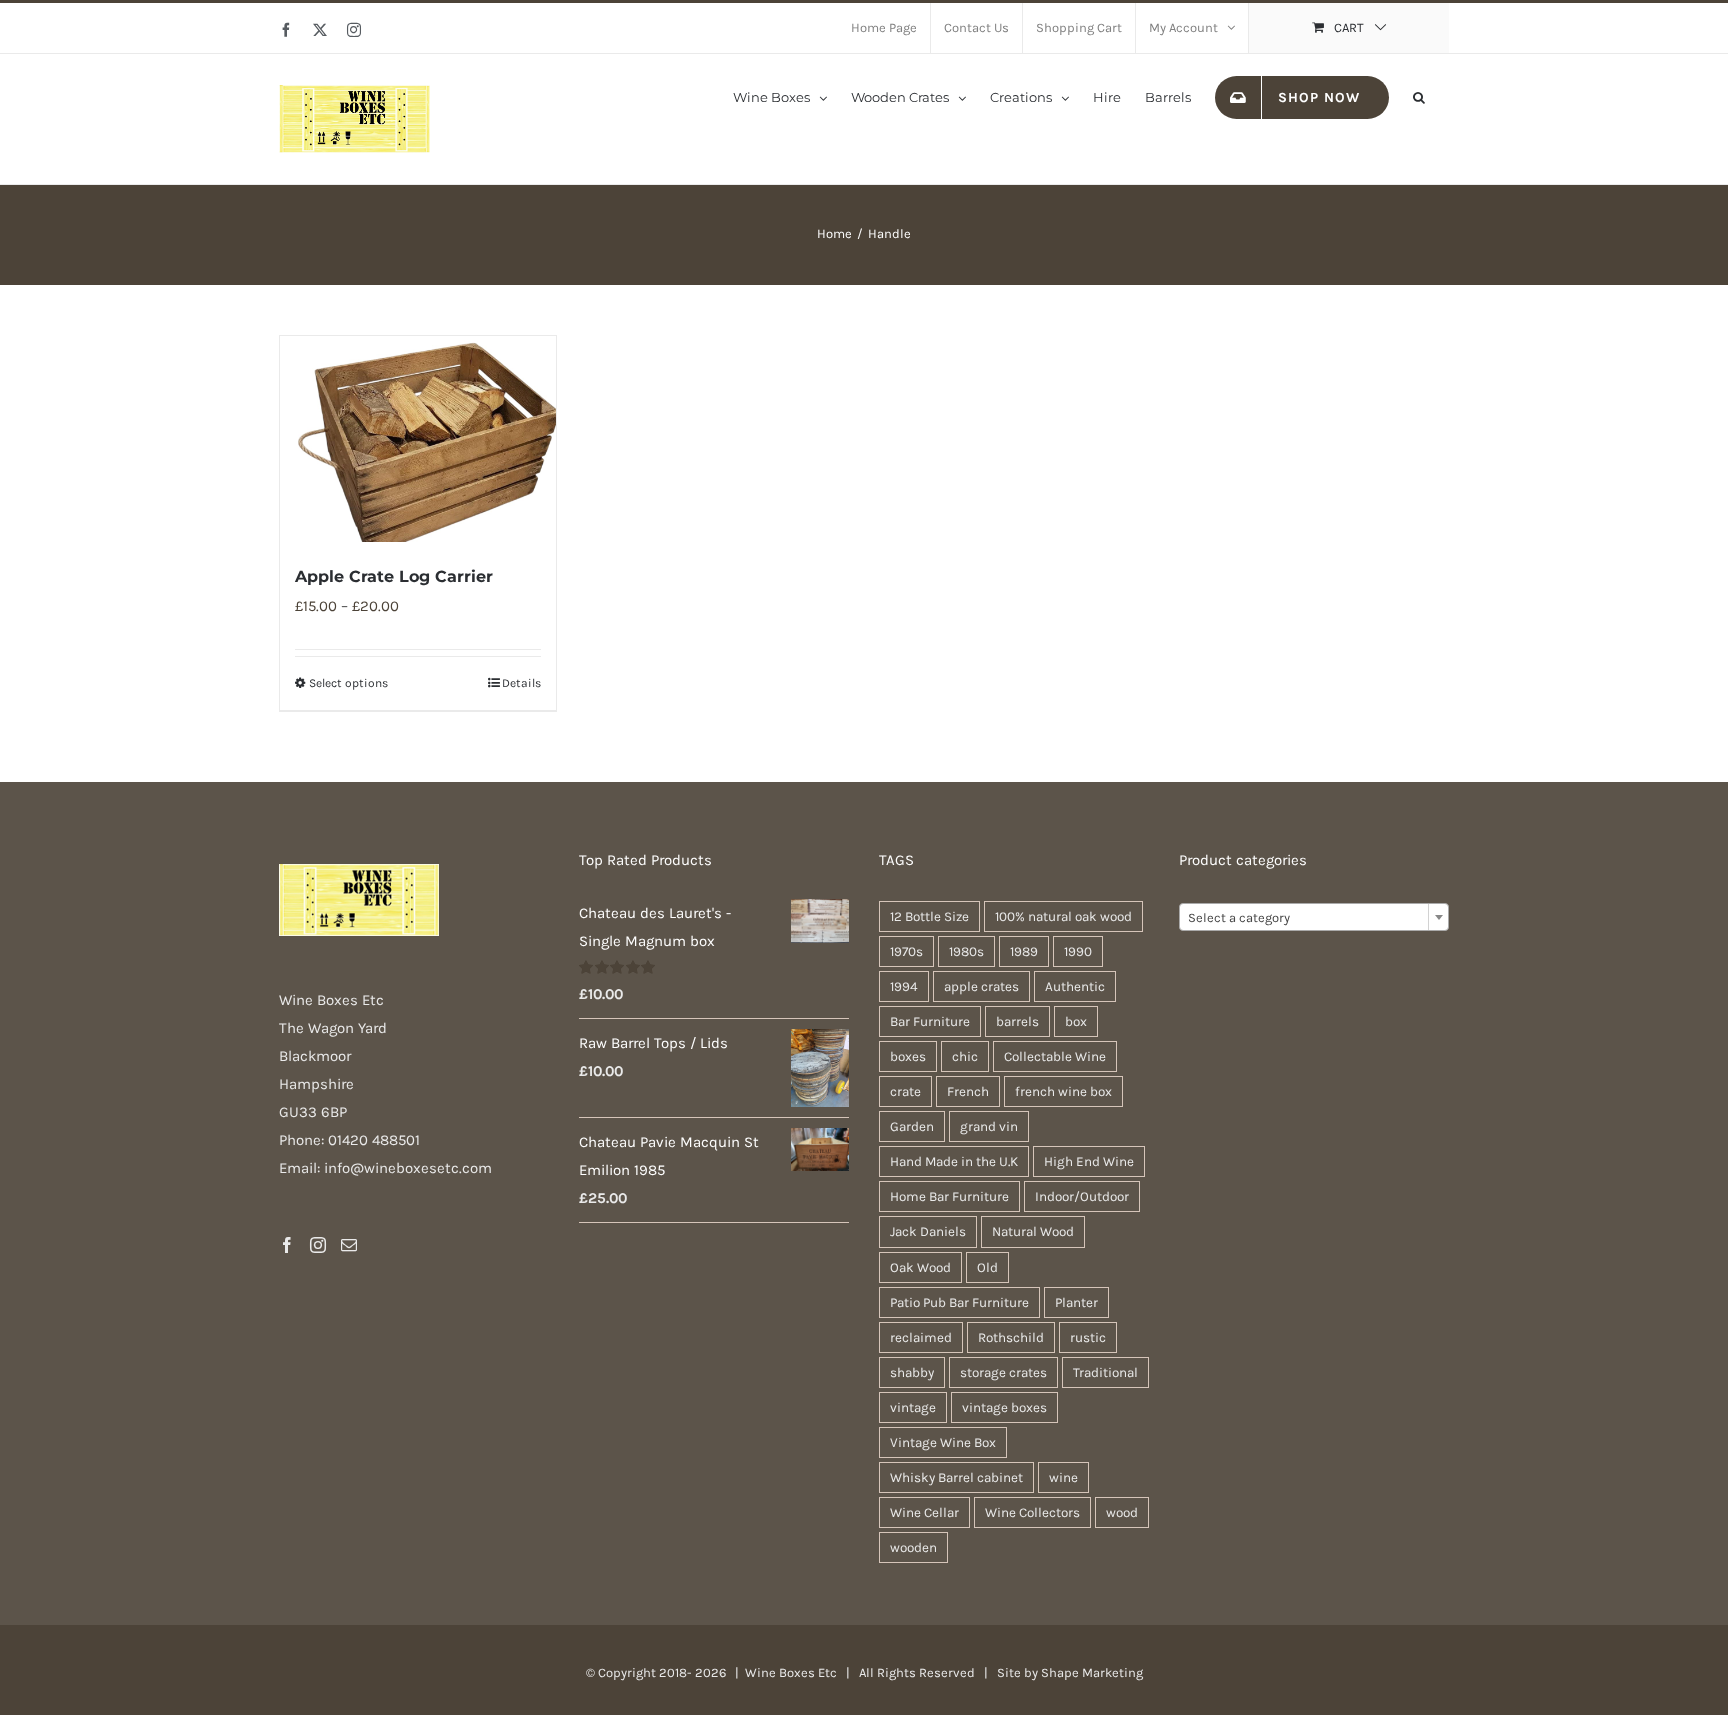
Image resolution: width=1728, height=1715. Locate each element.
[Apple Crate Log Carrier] (418, 439)
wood (1122, 1512)
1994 (904, 986)
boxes (908, 1056)
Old (987, 1267)
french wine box (1063, 1091)
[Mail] (349, 1245)
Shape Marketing (1092, 1672)
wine (1063, 1477)
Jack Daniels (928, 1231)
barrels (1017, 1021)
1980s (966, 951)
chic (965, 1056)
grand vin (989, 1126)
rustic (1088, 1337)
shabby (912, 1372)
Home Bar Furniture (949, 1196)
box (1076, 1021)
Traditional (1105, 1372)
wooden (913, 1547)
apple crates (981, 986)
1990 (1078, 951)
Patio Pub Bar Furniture (959, 1302)
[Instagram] (318, 1245)
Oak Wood (920, 1267)
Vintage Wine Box (943, 1442)
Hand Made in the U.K (954, 1161)
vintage (913, 1407)
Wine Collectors (1032, 1512)
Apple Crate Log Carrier (394, 576)
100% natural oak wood (1063, 916)
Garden (912, 1126)
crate (905, 1091)
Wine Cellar (924, 1512)
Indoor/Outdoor (1082, 1196)
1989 (1024, 951)
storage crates (1003, 1372)
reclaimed (921, 1337)
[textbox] (1314, 918)
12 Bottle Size (929, 916)
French (968, 1091)
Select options (348, 683)
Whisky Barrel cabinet (956, 1477)
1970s (906, 951)
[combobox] (1314, 917)
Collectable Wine (1055, 1056)
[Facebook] (287, 1245)
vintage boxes (1004, 1407)
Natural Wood (1033, 1231)
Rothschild (1011, 1337)
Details (521, 683)
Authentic (1075, 986)
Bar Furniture (930, 1021)
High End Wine (1089, 1161)
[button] (1419, 96)
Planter (1076, 1302)
